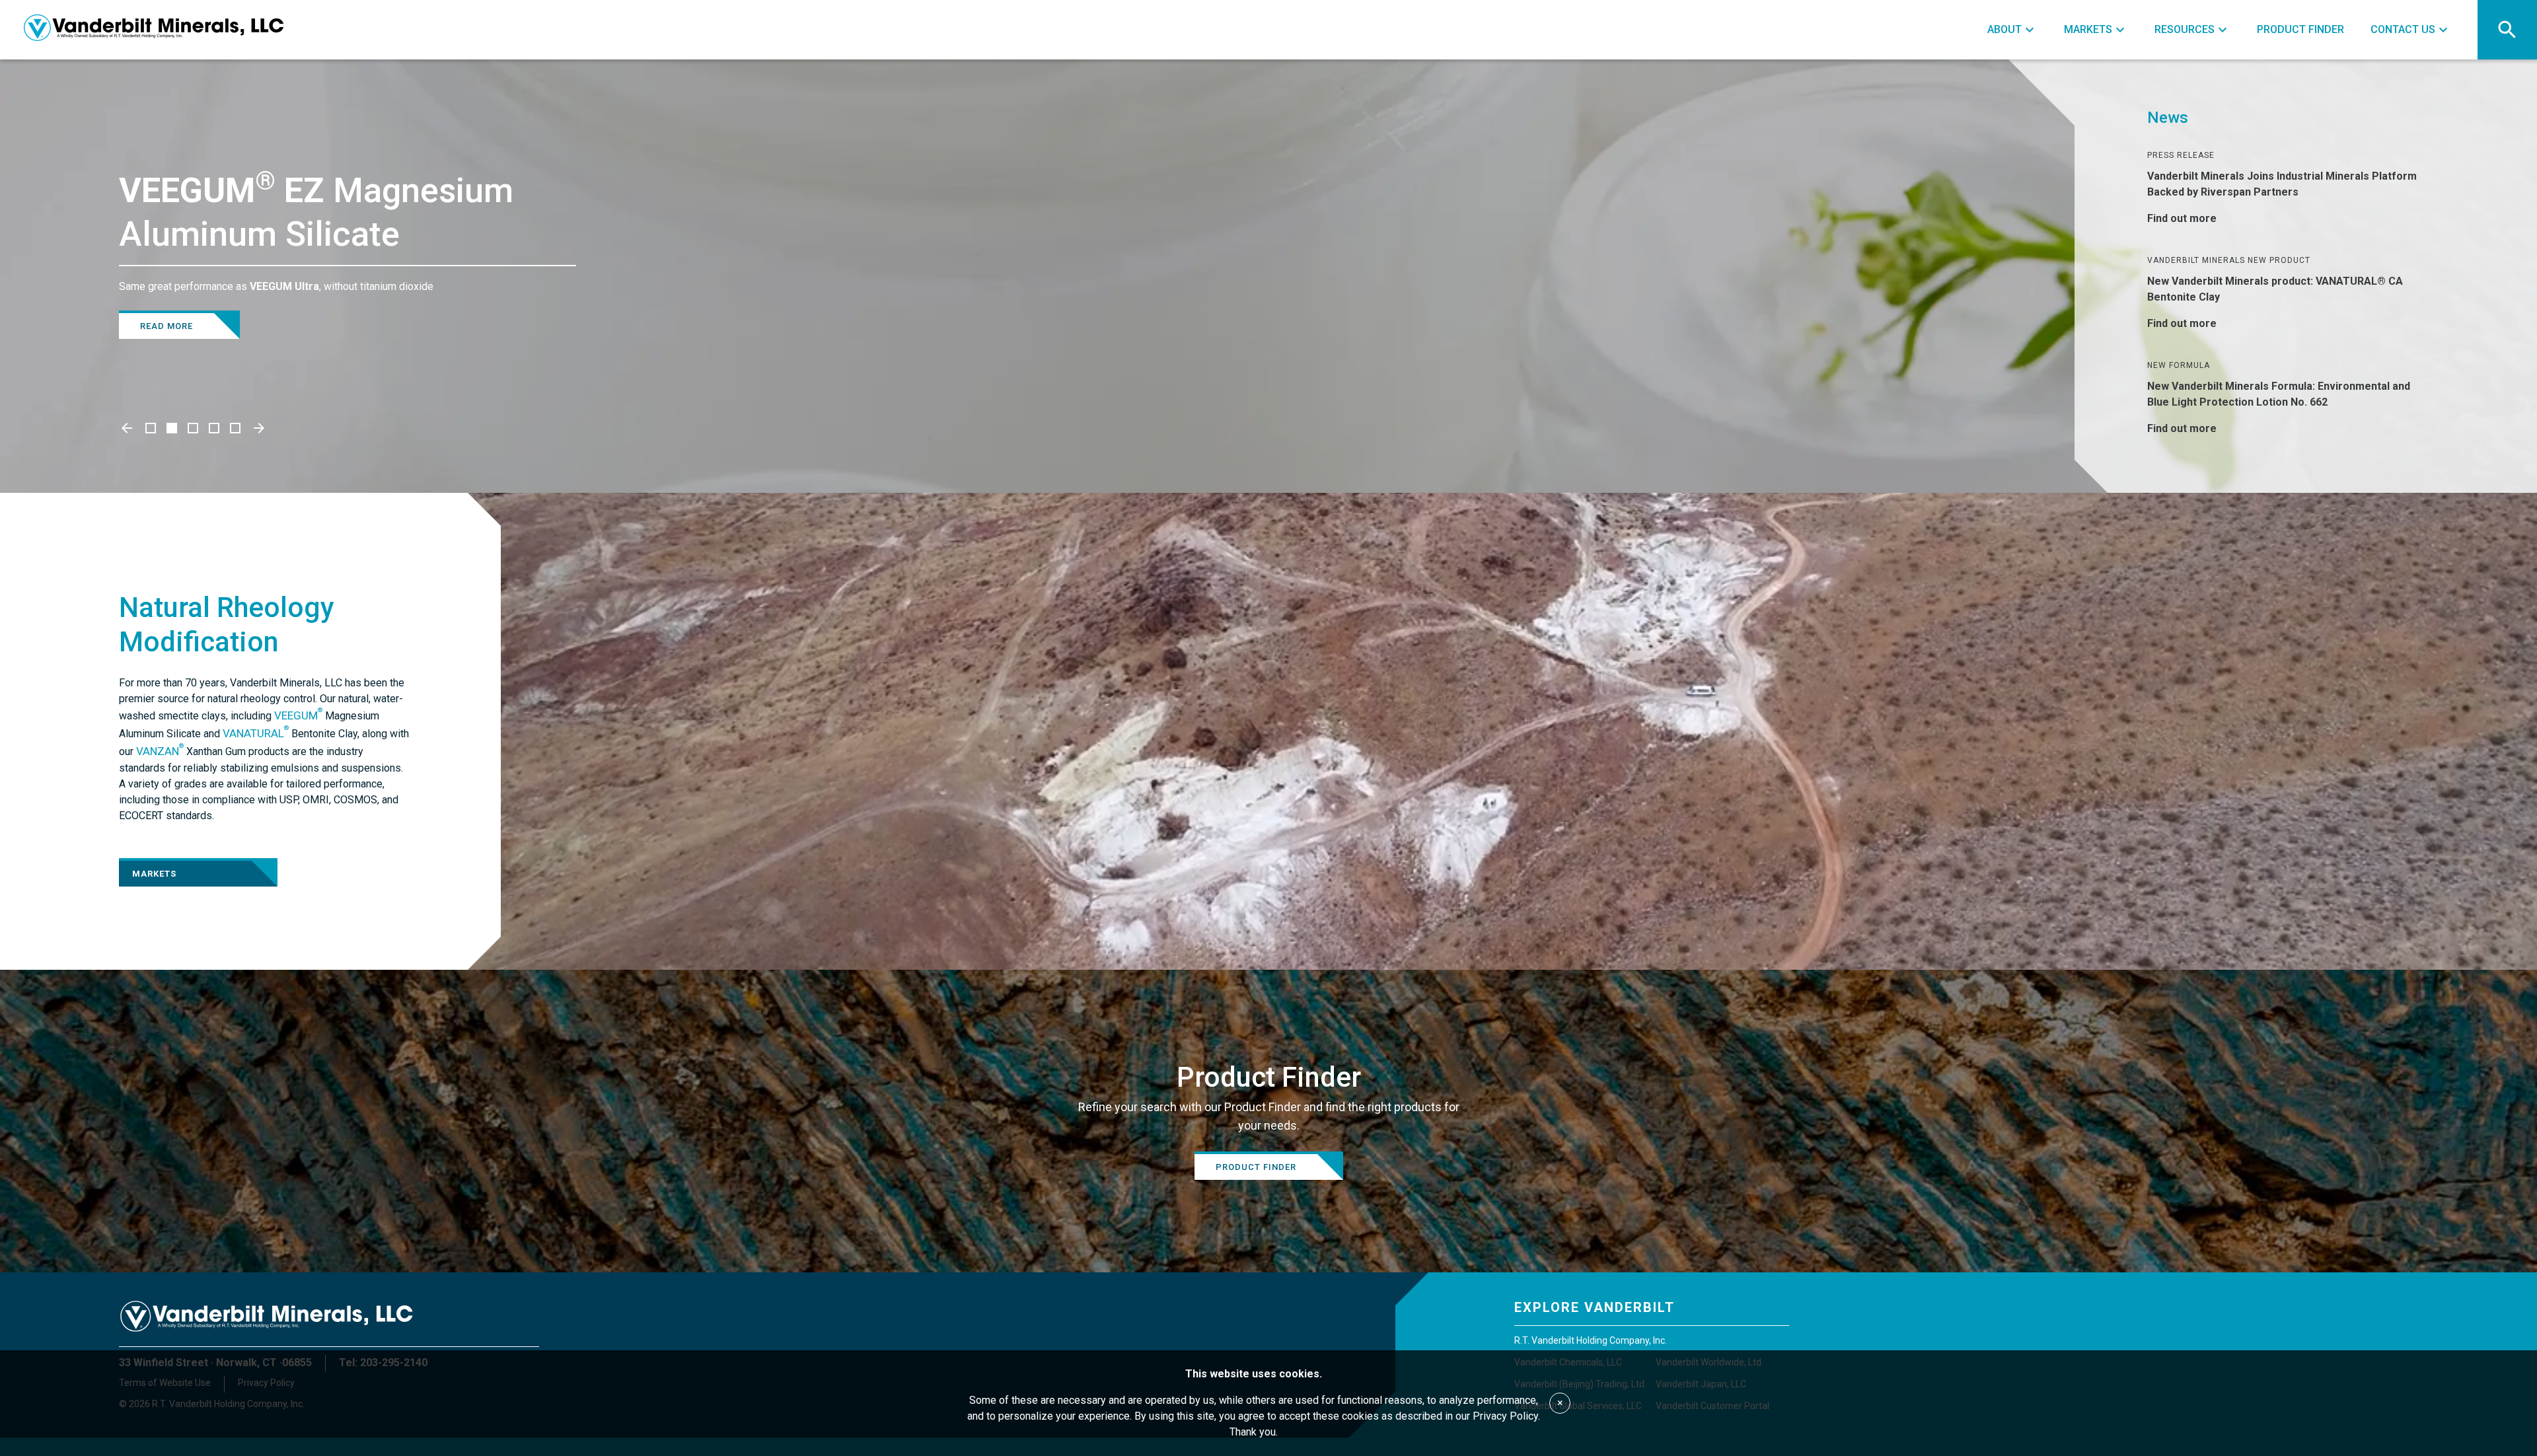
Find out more (2182, 218)
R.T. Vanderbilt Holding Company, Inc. (1591, 1340)
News (2168, 118)
